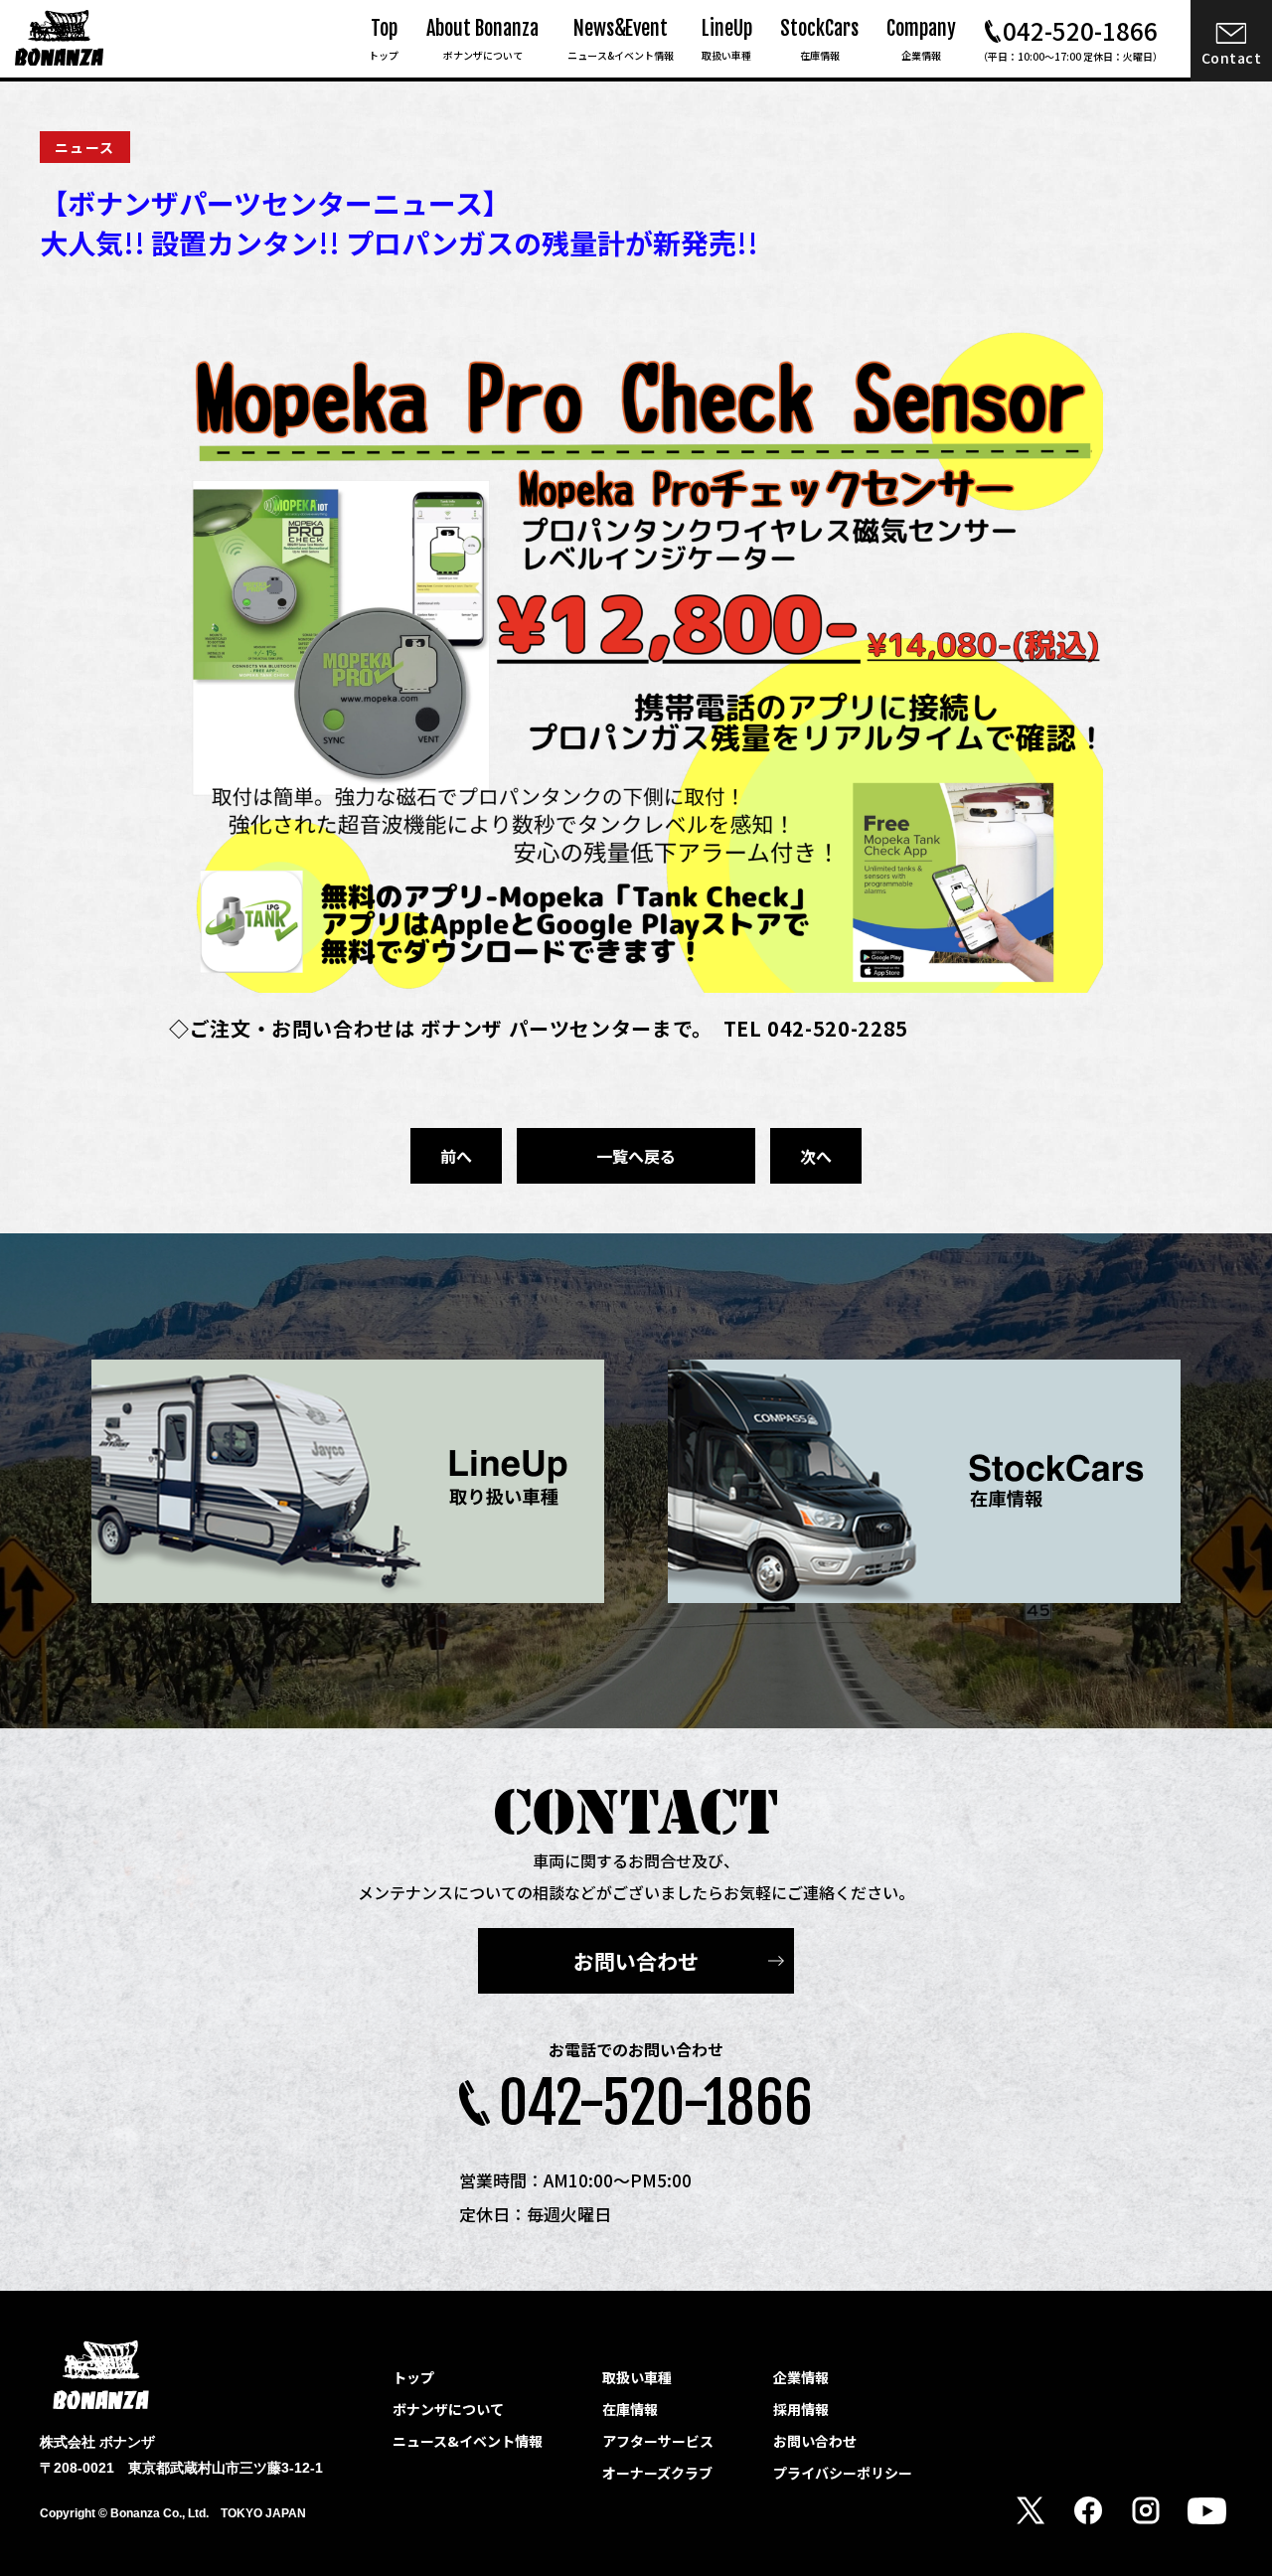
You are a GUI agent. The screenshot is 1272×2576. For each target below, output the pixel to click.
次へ (816, 1156)
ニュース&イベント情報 (468, 2441)
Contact (1232, 58)
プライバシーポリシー (843, 2473)
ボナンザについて (448, 2409)
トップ (413, 2377)
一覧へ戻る (636, 1156)
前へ (456, 1156)
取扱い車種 (637, 2377)
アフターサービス (658, 2441)
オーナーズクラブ (657, 2473)
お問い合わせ (636, 1961)
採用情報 (801, 2409)
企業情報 (801, 2377)
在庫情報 (630, 2409)
